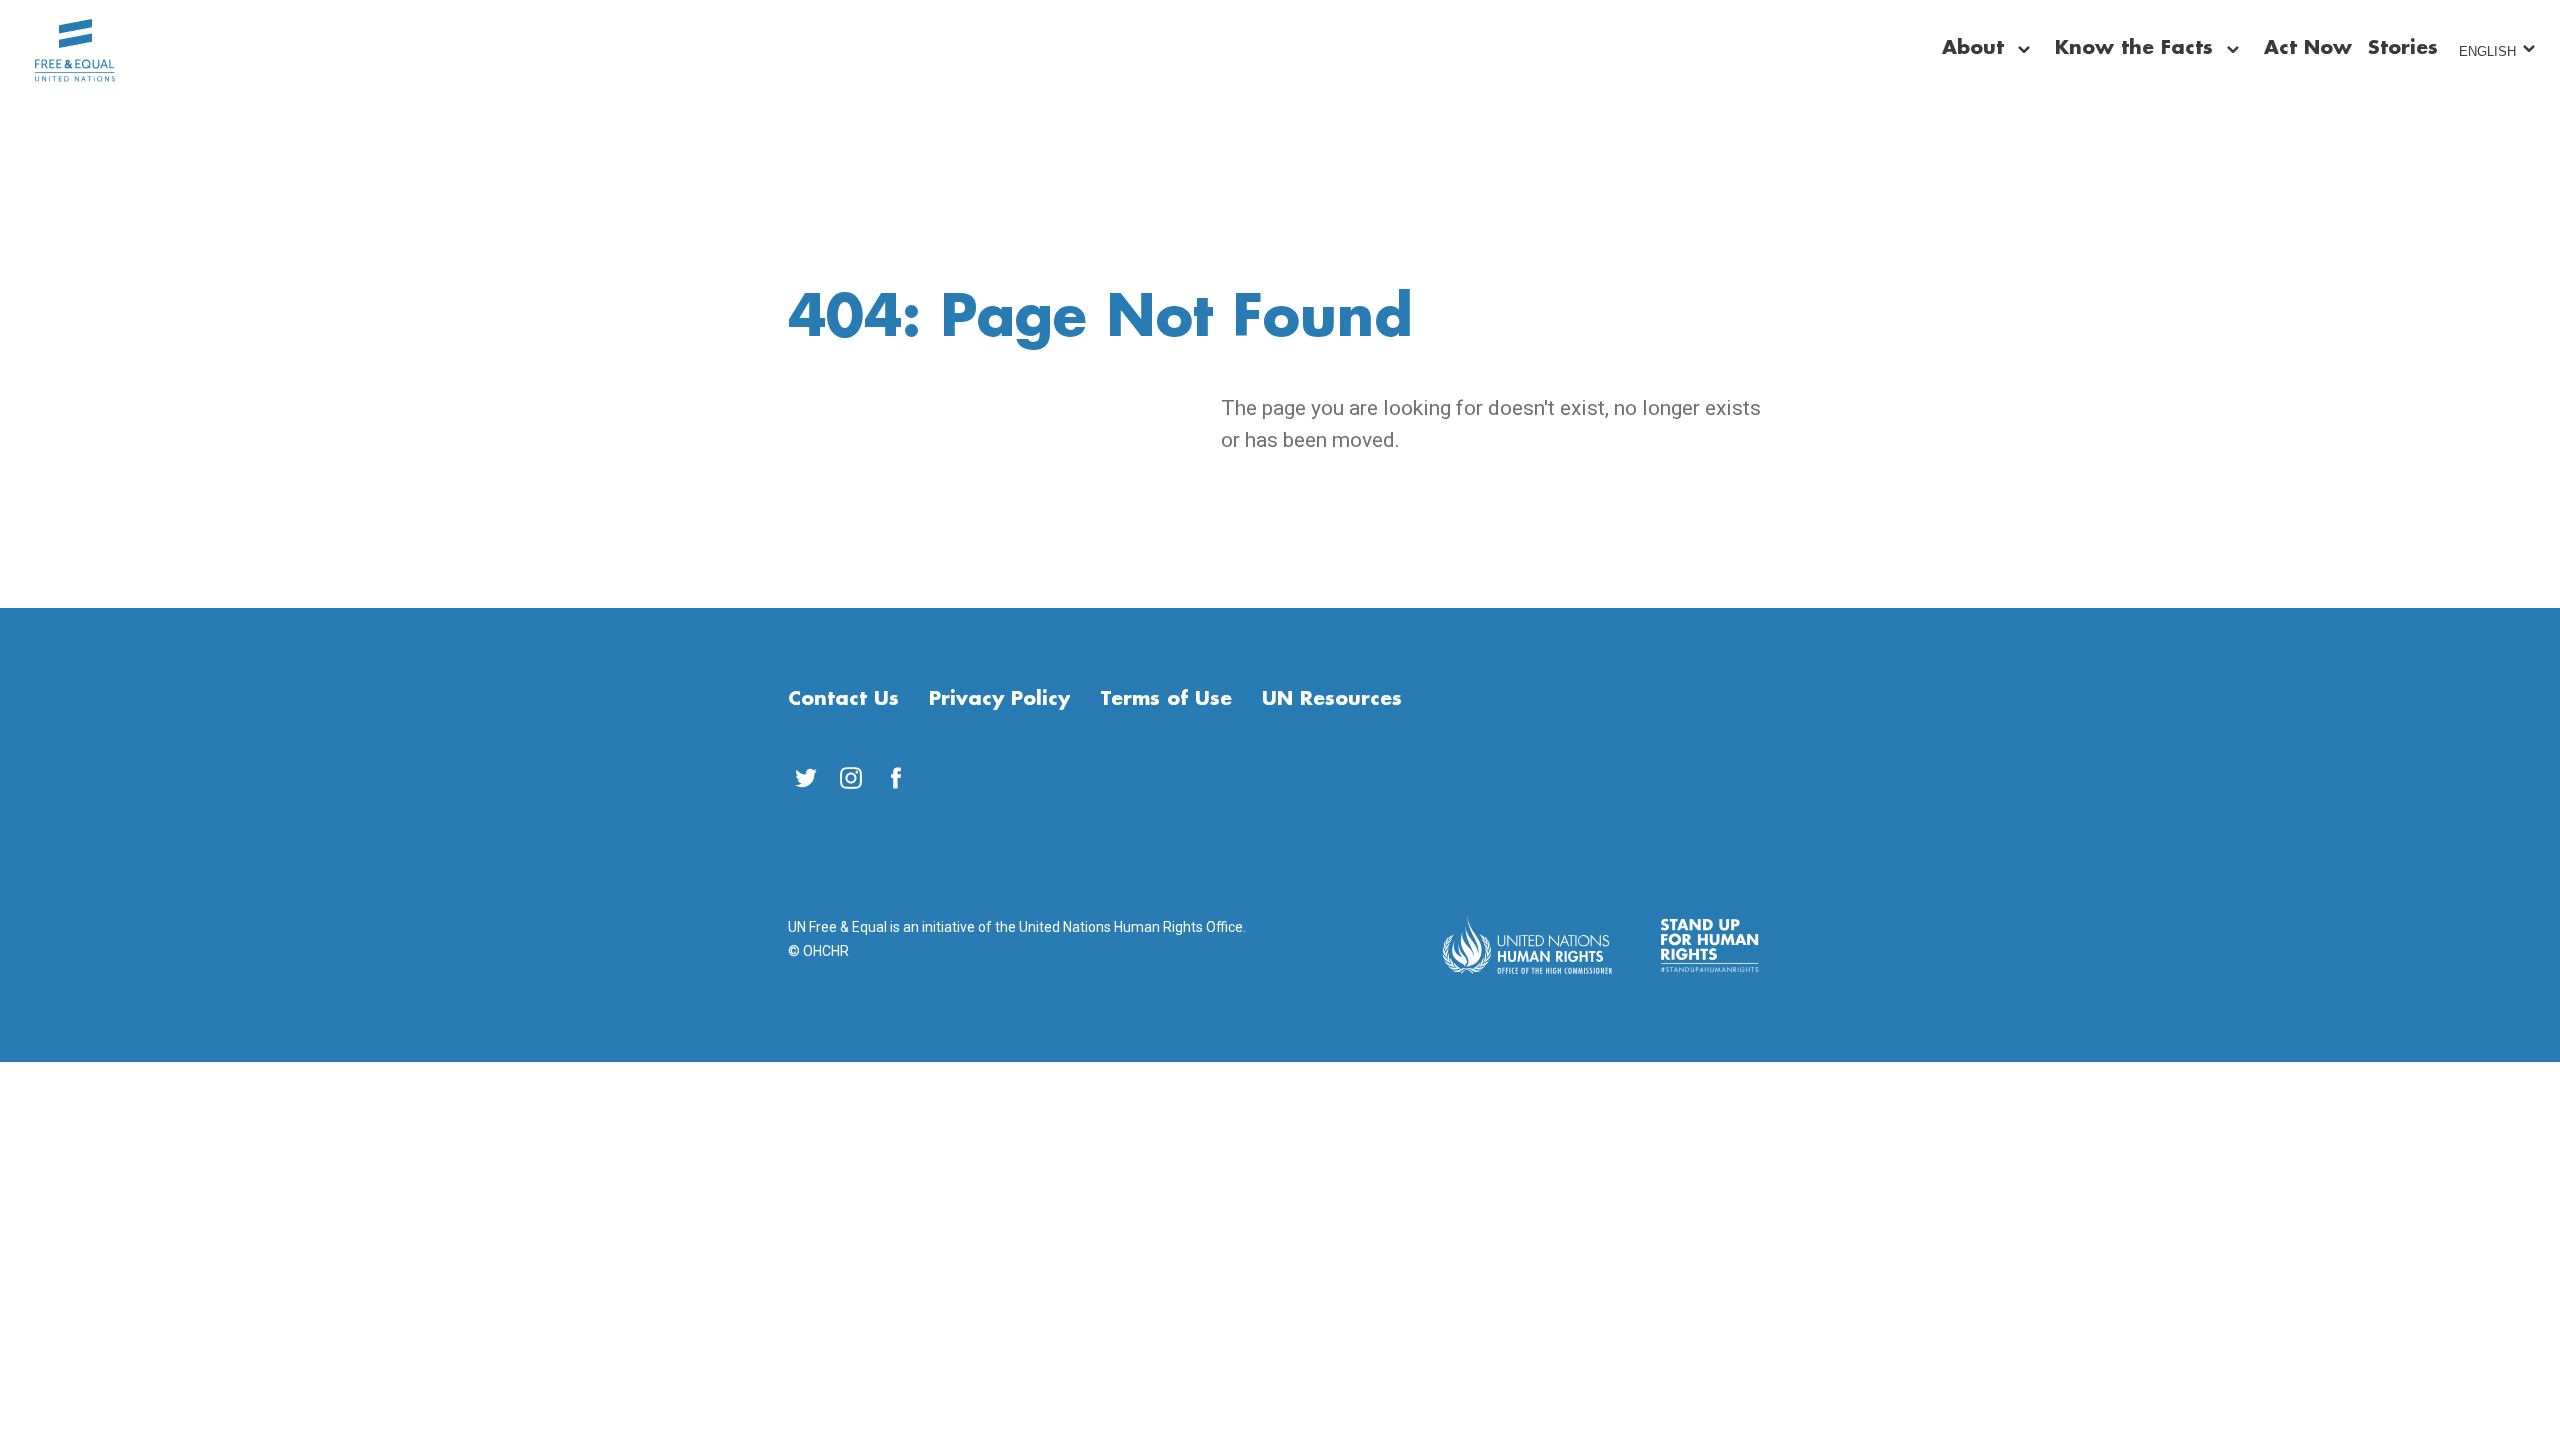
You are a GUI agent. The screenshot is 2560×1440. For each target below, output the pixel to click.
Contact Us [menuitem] (843, 698)
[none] (2024, 50)
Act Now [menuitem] (2308, 47)
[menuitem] (805, 778)
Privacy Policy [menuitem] (999, 698)
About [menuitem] (1973, 47)
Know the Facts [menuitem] (2134, 47)
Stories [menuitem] (2403, 47)
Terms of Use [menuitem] (1166, 698)
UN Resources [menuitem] (1332, 698)
